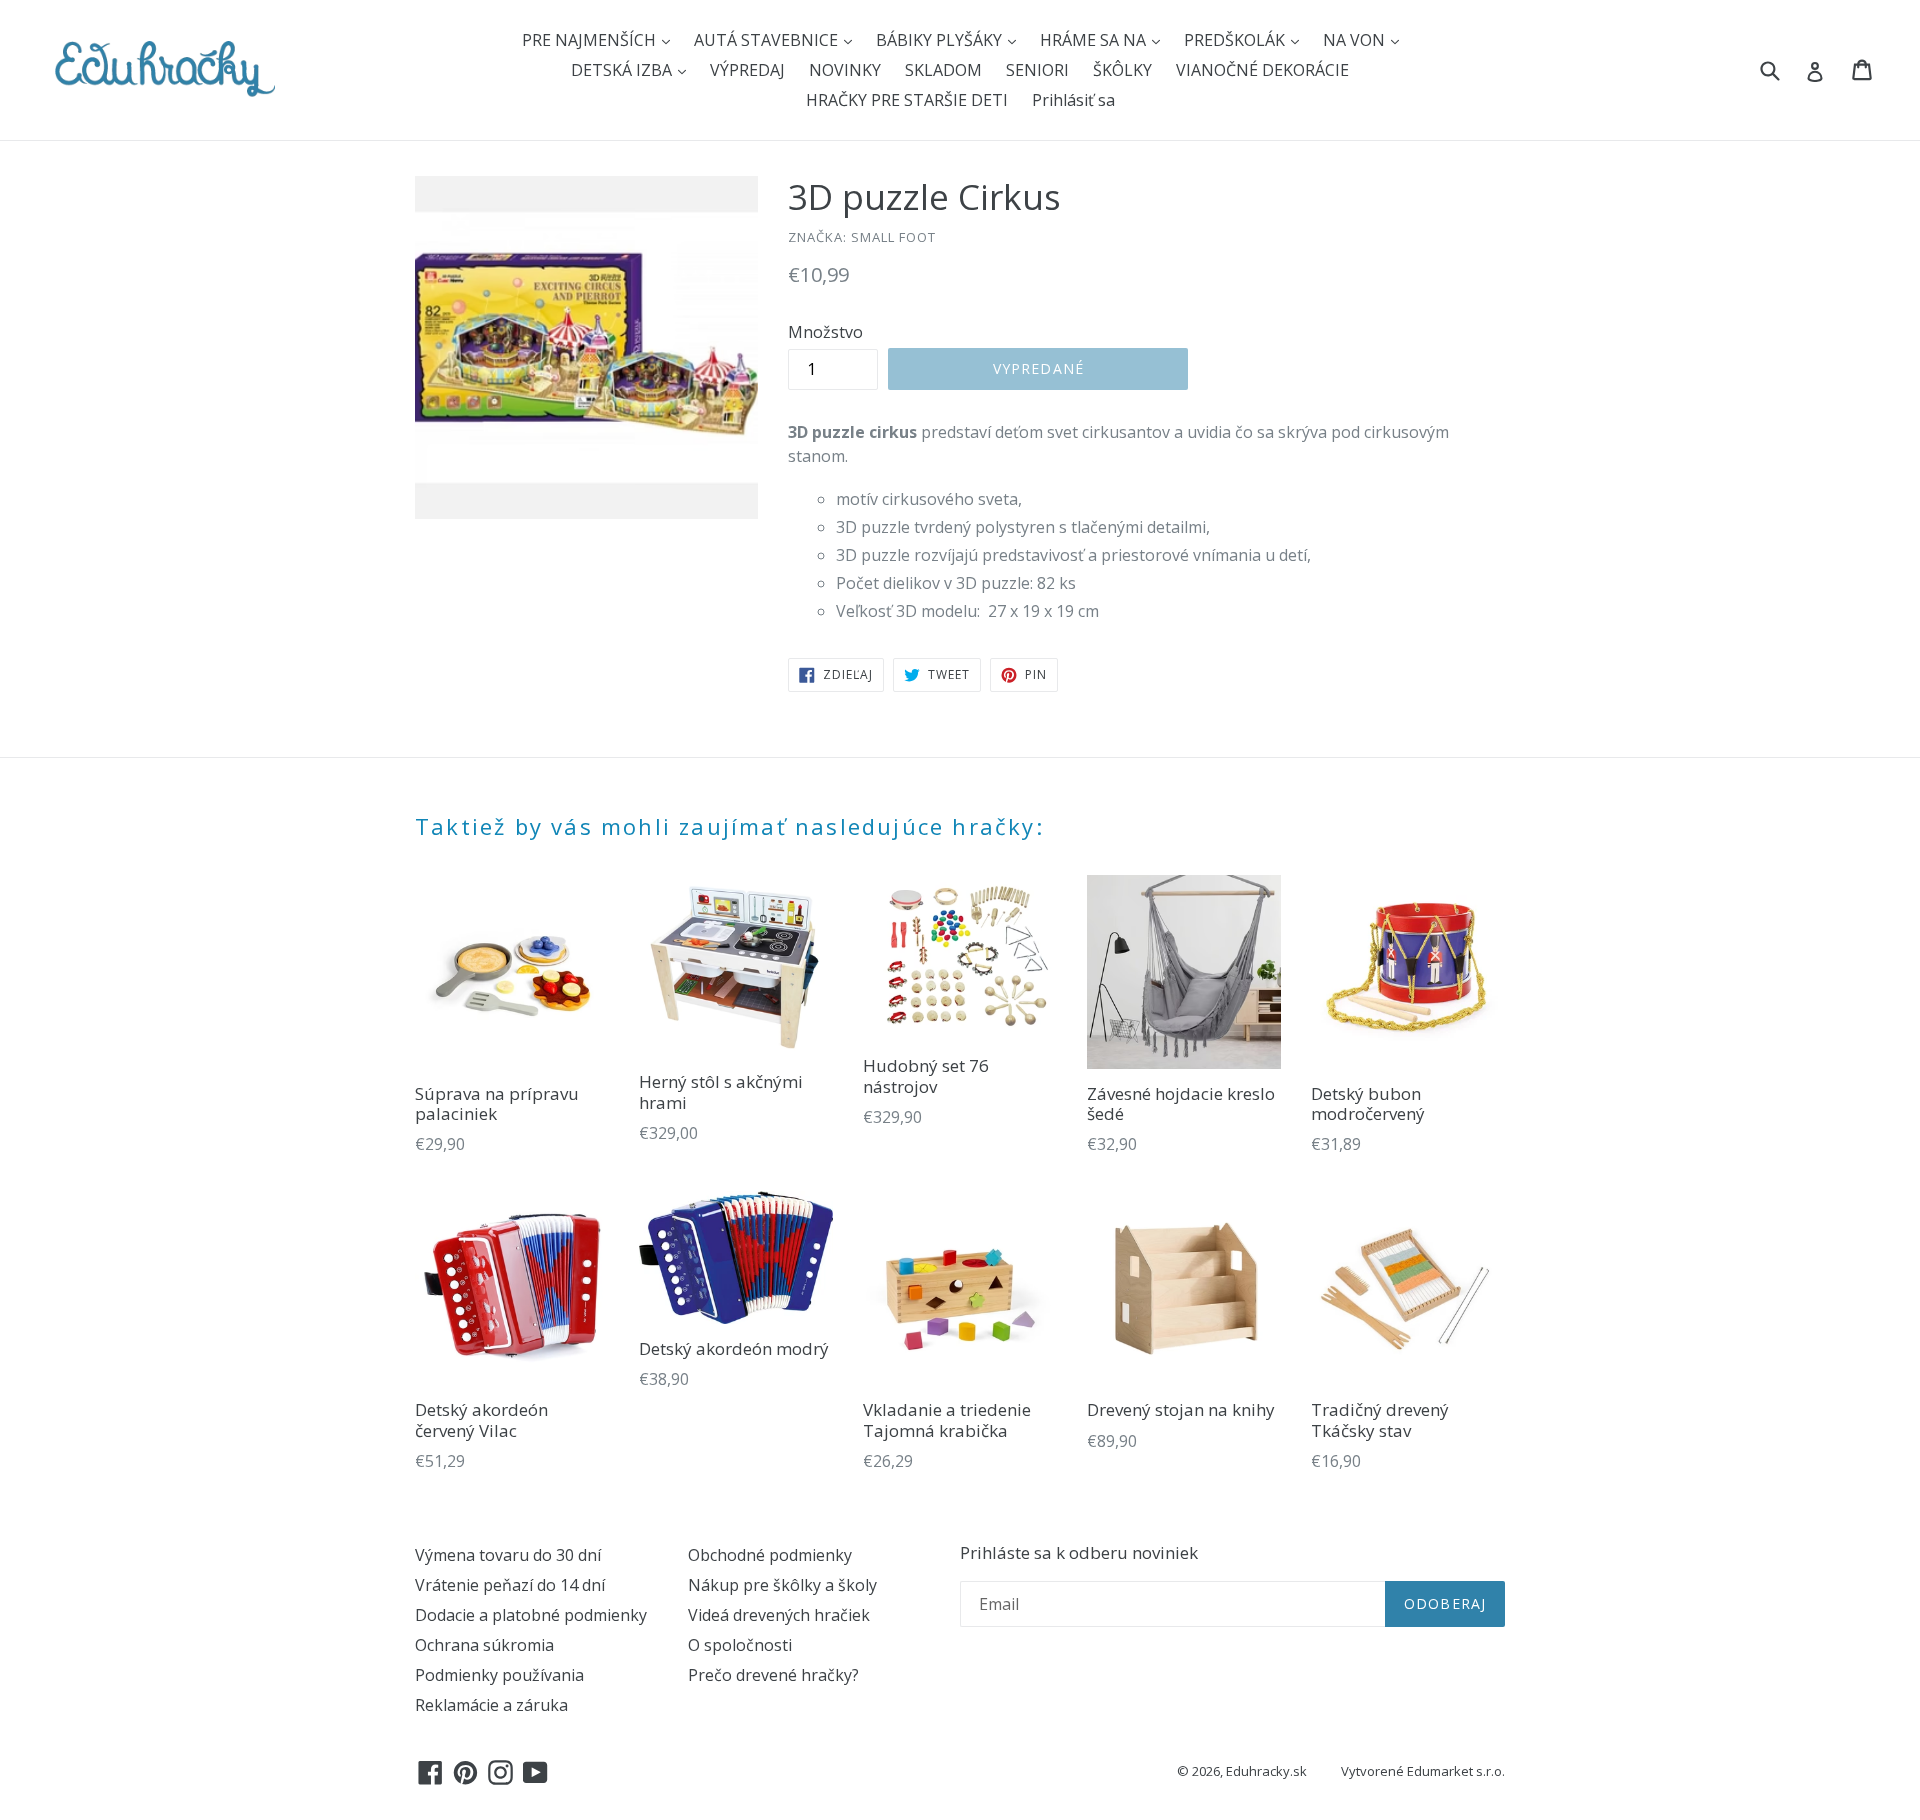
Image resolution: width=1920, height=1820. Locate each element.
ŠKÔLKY (1122, 70)
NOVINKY (845, 70)
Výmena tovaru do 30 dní (508, 1555)
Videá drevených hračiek (779, 1615)
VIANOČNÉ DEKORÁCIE (1262, 70)
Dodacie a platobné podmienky (531, 1615)
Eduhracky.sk (1266, 1771)
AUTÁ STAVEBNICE (768, 40)
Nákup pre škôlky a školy (782, 1585)
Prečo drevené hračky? (773, 1675)
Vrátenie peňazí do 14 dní (510, 1585)
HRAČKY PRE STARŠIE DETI (907, 100)
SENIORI (1037, 70)
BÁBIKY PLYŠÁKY (941, 40)
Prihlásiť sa (1073, 100)
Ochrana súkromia (484, 1645)
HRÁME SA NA (1095, 40)
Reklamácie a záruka (491, 1705)
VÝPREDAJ (747, 70)
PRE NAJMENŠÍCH (591, 40)
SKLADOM (943, 70)
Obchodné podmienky (770, 1555)
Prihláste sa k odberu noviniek (1079, 1553)
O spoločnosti (740, 1645)
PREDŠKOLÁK (1236, 40)
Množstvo (825, 332)
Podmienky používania (499, 1675)
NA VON (1356, 40)
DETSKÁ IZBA (623, 70)
